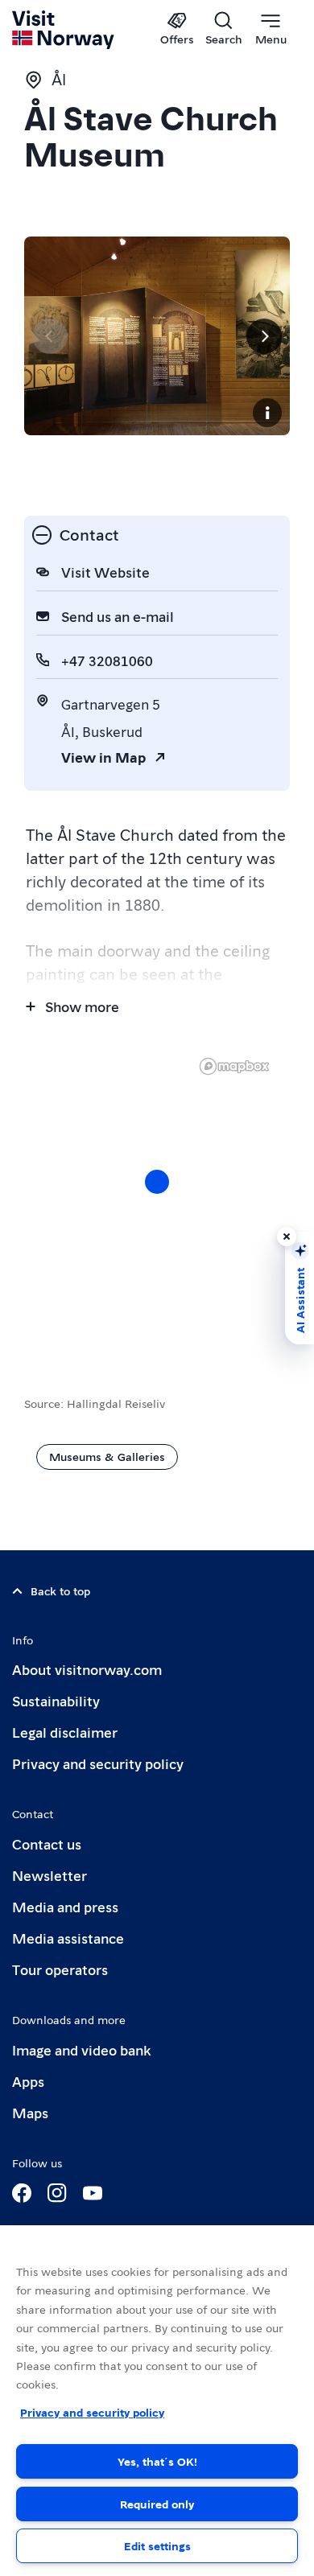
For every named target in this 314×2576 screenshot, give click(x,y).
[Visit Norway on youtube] (93, 2193)
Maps (30, 2112)
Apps (28, 2081)
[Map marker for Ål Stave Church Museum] (157, 1182)
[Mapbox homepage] (234, 1066)
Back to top (60, 1590)
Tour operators (60, 1969)
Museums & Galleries (107, 1456)
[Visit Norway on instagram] (57, 2193)
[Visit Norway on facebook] (22, 2193)
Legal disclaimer (65, 1732)
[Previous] (50, 336)
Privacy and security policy (98, 1763)
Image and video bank (81, 2049)
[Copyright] (267, 413)
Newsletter (50, 1875)
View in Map (103, 757)
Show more (82, 1006)
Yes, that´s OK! (157, 2461)
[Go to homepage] (64, 30)
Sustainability (56, 1700)
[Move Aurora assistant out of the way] (287, 1237)
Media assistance (68, 1938)
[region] (157, 1198)
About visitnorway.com (87, 1669)
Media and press (65, 1906)
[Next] (264, 336)
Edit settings (157, 2545)
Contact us (47, 1844)
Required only (157, 2504)
